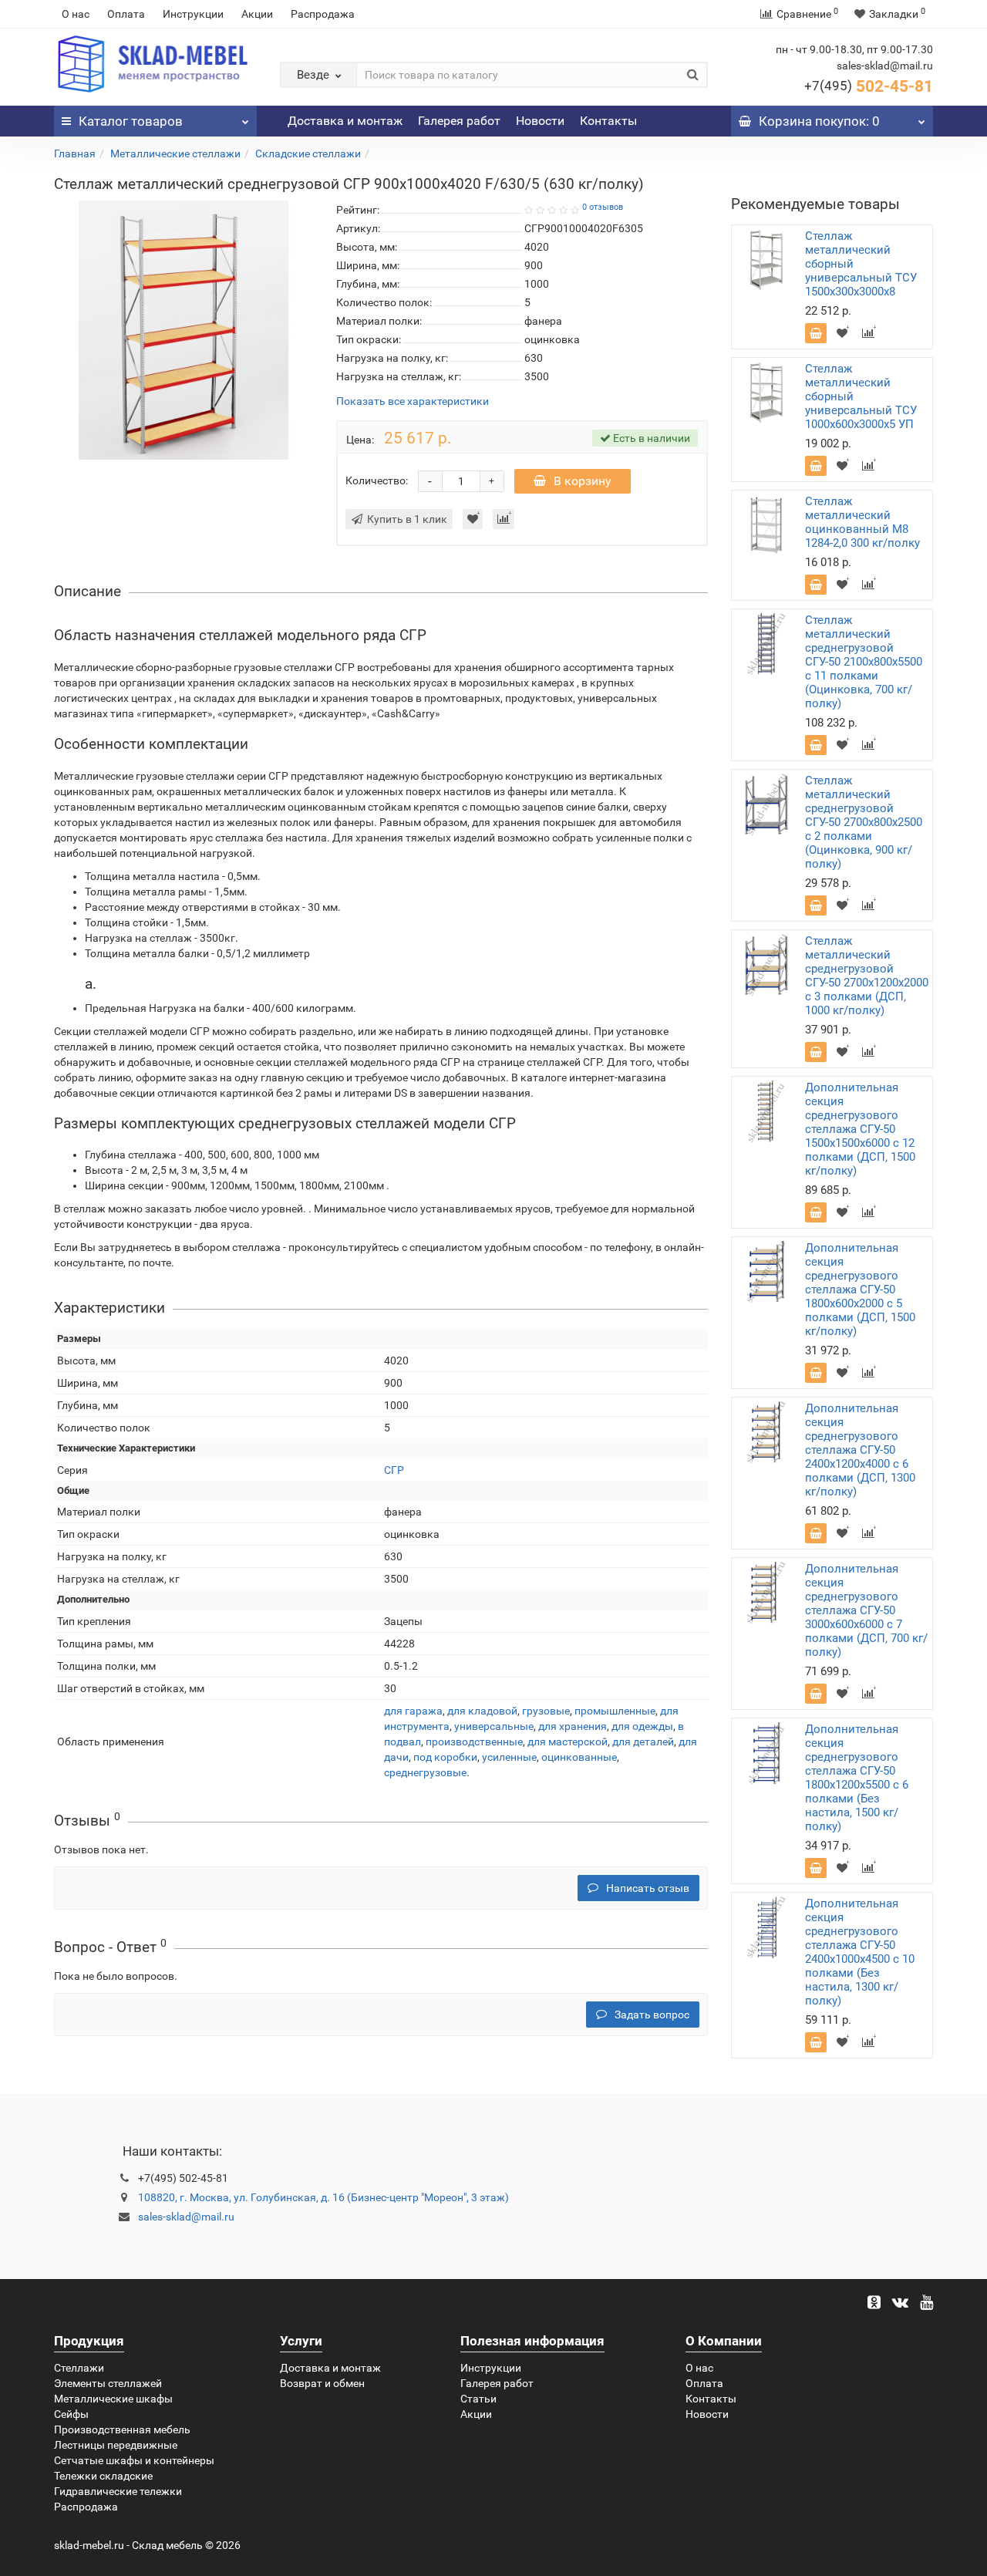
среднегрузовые (425, 1772)
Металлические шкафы (113, 2399)
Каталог (131, 121)
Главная (75, 153)
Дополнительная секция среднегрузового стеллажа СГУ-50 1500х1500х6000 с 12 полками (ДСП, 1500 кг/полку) (860, 1129)
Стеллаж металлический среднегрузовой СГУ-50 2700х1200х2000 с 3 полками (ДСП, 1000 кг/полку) (867, 976)
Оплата (126, 14)
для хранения (573, 1726)
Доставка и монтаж (345, 121)
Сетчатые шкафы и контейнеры (134, 2460)
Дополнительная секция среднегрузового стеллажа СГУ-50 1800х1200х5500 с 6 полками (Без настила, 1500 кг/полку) (857, 1778)
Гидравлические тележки (118, 2491)
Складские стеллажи (308, 153)
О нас (76, 14)
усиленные (509, 1757)
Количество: (377, 480)
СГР (394, 1470)
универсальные (494, 1726)
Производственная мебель (122, 2429)
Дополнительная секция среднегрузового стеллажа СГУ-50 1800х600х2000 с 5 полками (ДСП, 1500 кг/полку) (860, 1290)
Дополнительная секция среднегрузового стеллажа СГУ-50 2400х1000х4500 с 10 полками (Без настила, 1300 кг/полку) (860, 1952)
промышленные (615, 1711)
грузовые (546, 1711)
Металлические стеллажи (175, 153)
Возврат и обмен (322, 2383)
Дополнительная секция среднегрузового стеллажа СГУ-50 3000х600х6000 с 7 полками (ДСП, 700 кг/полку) (866, 1610)
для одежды (642, 1726)
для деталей (643, 1741)
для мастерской (568, 1741)
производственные (474, 1741)
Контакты (608, 121)
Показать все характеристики (413, 401)
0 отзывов (603, 207)
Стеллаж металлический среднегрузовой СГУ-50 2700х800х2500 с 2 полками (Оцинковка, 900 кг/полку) (864, 822)
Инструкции (193, 14)
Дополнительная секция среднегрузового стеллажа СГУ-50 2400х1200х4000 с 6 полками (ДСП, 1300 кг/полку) (860, 1450)
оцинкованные (579, 1757)
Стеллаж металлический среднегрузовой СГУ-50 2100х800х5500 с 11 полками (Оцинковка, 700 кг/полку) (864, 662)
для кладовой (482, 1711)
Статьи (478, 2399)
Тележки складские (103, 2476)
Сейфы (71, 2414)
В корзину (583, 481)
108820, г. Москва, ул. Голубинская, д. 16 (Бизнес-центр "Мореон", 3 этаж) (323, 2197)
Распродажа (323, 14)
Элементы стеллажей (108, 2383)
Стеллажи (79, 2368)
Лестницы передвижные (116, 2445)
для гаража (413, 1711)
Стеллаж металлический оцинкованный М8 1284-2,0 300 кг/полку (862, 522)
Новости (540, 121)
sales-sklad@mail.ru (186, 2217)
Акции (257, 14)
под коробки (445, 1757)
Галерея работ (459, 121)
